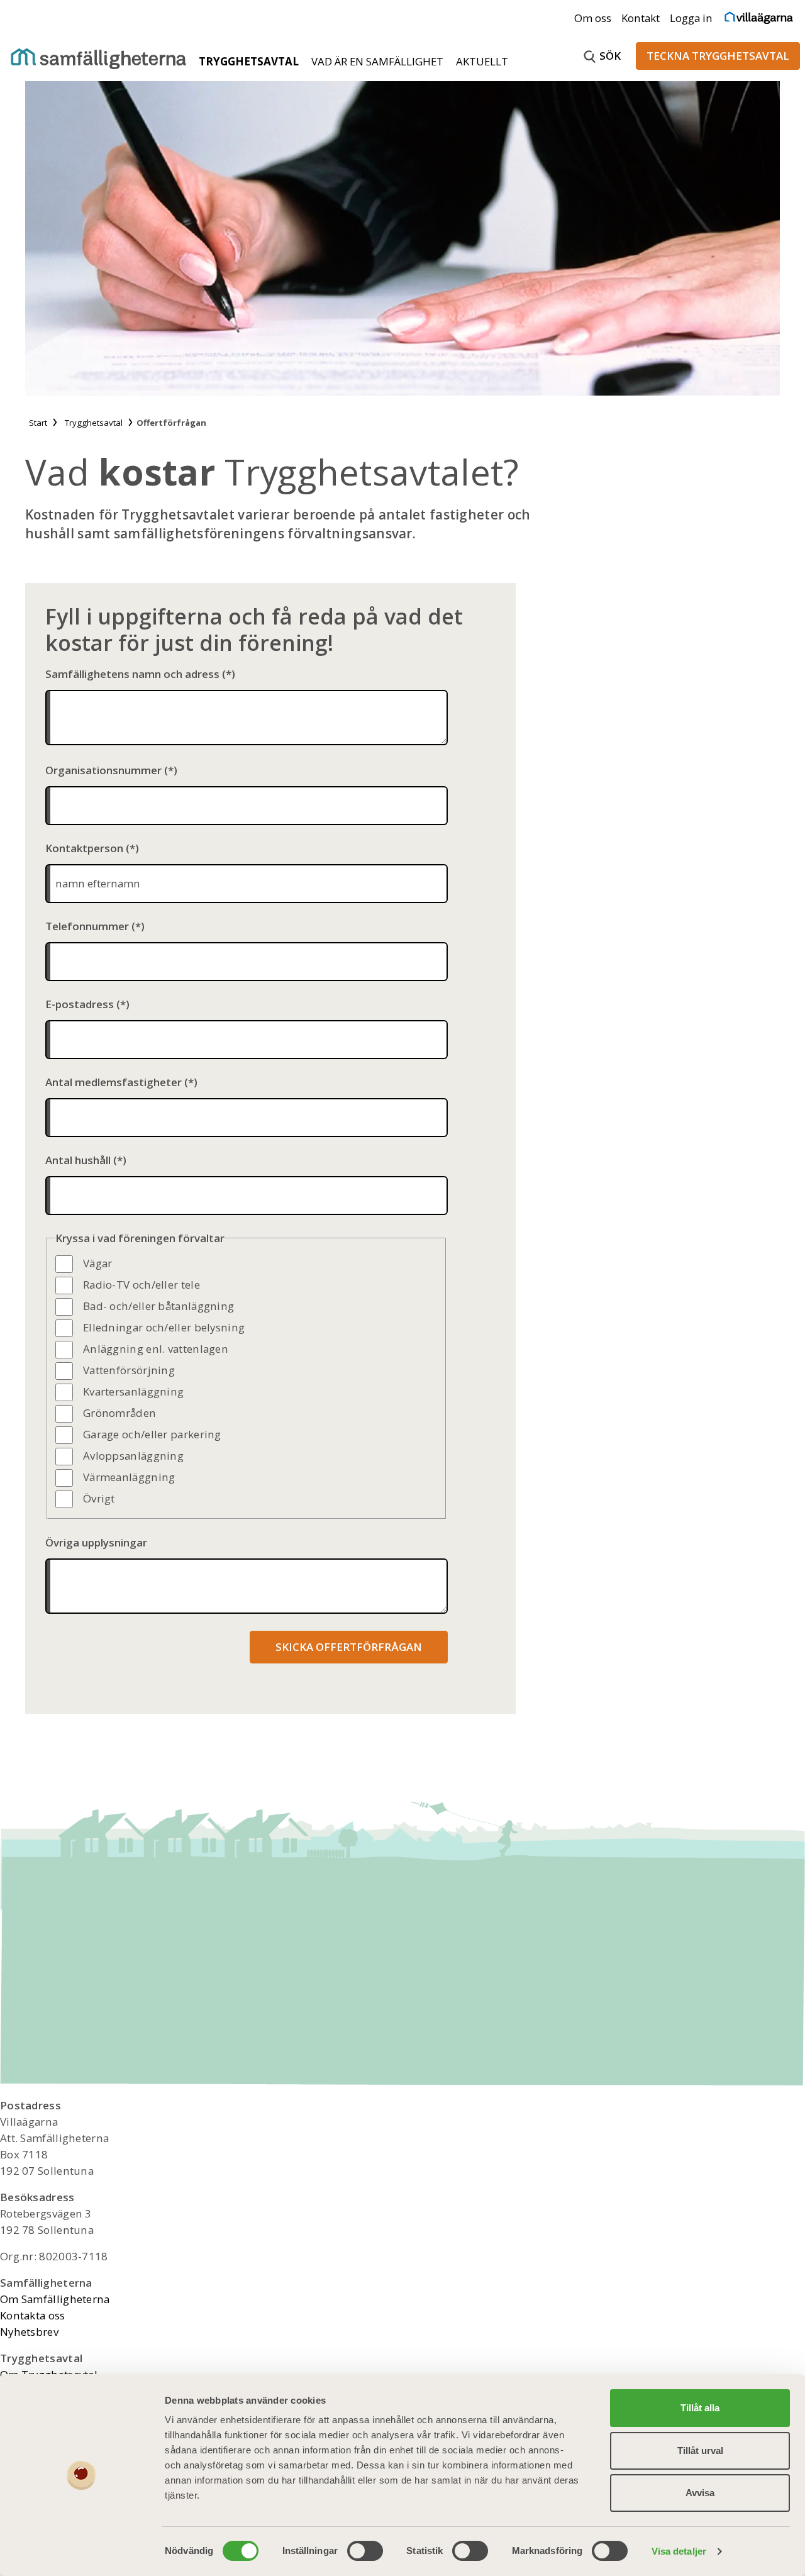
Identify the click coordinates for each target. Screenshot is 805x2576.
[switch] (365, 2551)
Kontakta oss (33, 2315)
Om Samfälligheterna (55, 2299)
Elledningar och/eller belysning (164, 1327)
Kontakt (641, 18)
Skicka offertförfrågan (349, 1647)
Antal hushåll (78, 1160)
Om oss (593, 18)
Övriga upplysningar (96, 1542)
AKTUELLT (482, 61)
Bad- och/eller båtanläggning (158, 1306)
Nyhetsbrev (29, 2332)
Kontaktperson (84, 848)
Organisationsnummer (103, 770)
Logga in (691, 18)
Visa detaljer (679, 2551)
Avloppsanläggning (133, 1456)
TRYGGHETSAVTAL (250, 61)
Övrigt (99, 1498)
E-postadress (80, 1004)
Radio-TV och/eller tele (142, 1285)
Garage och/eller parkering (152, 1434)
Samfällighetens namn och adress (132, 674)
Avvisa (700, 2493)
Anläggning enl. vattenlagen (156, 1349)
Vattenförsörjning (129, 1370)
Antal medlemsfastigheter (114, 1082)
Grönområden (119, 1413)
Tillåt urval (700, 2451)
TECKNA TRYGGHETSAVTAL (718, 56)
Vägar (98, 1263)
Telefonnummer (87, 926)
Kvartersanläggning (133, 1391)
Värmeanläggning (129, 1477)
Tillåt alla (700, 2408)
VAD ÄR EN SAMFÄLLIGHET (379, 61)
